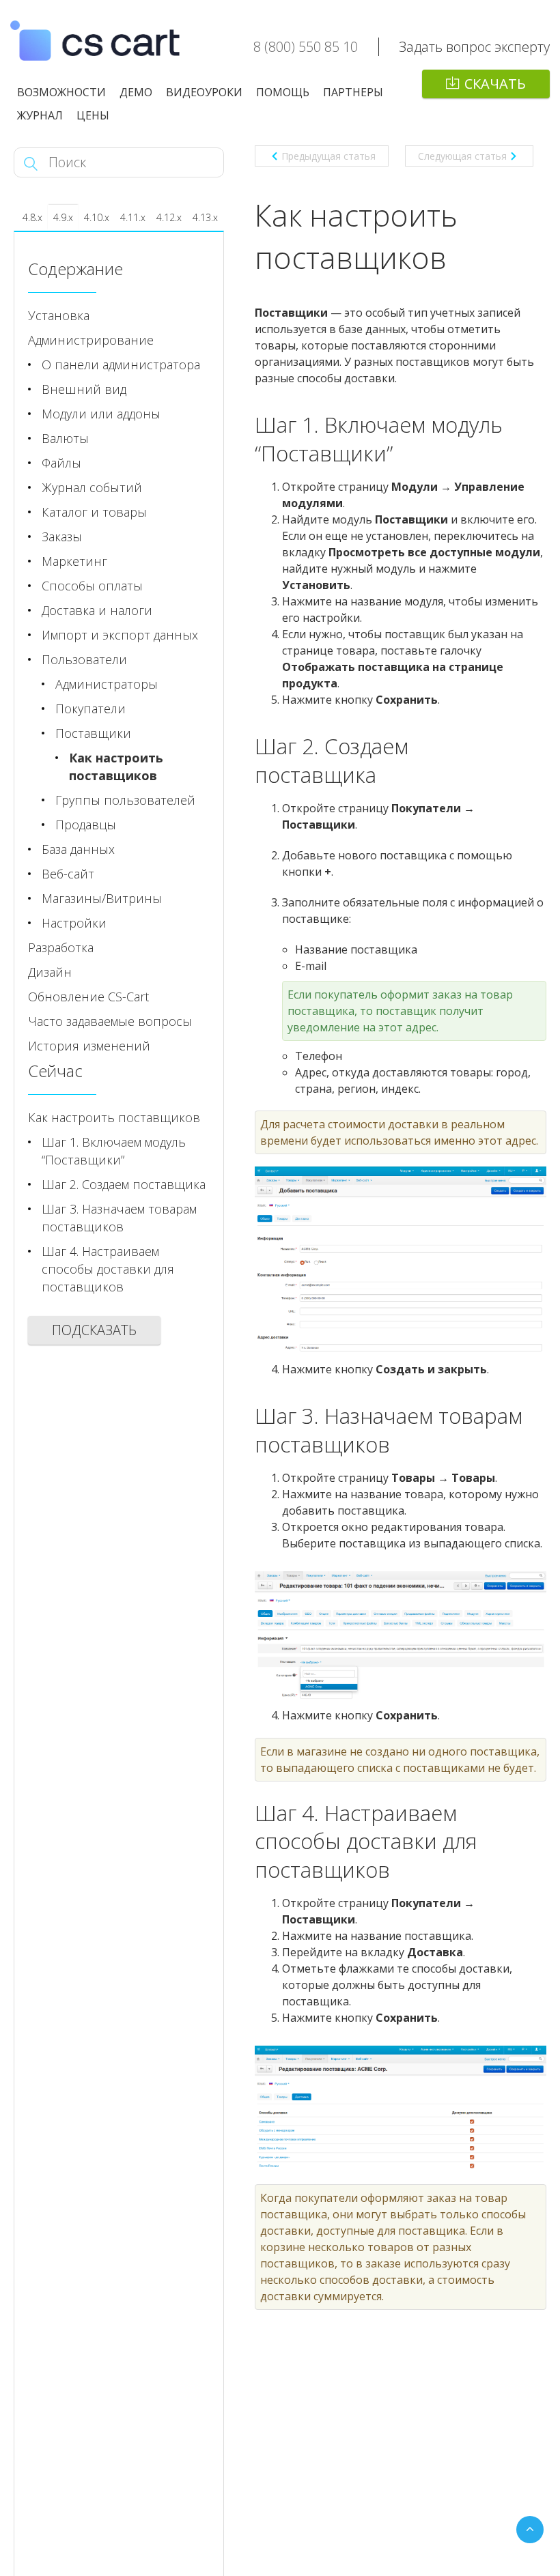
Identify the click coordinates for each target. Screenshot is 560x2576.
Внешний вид (84, 389)
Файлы (61, 463)
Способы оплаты (92, 586)
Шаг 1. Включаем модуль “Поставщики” (114, 1151)
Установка (59, 315)
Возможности (61, 92)
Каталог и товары (94, 512)
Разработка (61, 947)
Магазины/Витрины (102, 898)
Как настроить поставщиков (116, 767)
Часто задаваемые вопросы (110, 1021)
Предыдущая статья (328, 156)
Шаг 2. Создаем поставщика (124, 1184)
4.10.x (97, 217)
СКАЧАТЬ (495, 84)
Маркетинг (74, 561)
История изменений (89, 1046)
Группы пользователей (125, 800)
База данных (78, 849)
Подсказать (94, 1330)
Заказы (62, 536)
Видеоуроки (204, 92)
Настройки (74, 923)
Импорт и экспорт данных (120, 635)
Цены (93, 115)
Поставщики (93, 733)
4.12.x (169, 217)
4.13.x (205, 217)
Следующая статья (462, 156)
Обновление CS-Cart (88, 997)
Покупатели (90, 709)
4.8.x (32, 217)
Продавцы (86, 825)
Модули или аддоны (101, 414)
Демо (136, 92)
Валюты (65, 438)
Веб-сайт (68, 874)
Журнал (40, 115)
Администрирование (91, 340)
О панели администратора (121, 364)
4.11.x (133, 217)
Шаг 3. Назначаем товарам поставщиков (119, 1218)
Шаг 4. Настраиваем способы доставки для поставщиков (108, 1269)
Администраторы (107, 684)
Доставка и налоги (97, 610)
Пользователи (84, 659)
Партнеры (353, 92)
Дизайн (50, 972)
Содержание (75, 269)
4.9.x (63, 217)
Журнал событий (92, 487)
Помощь (283, 92)
